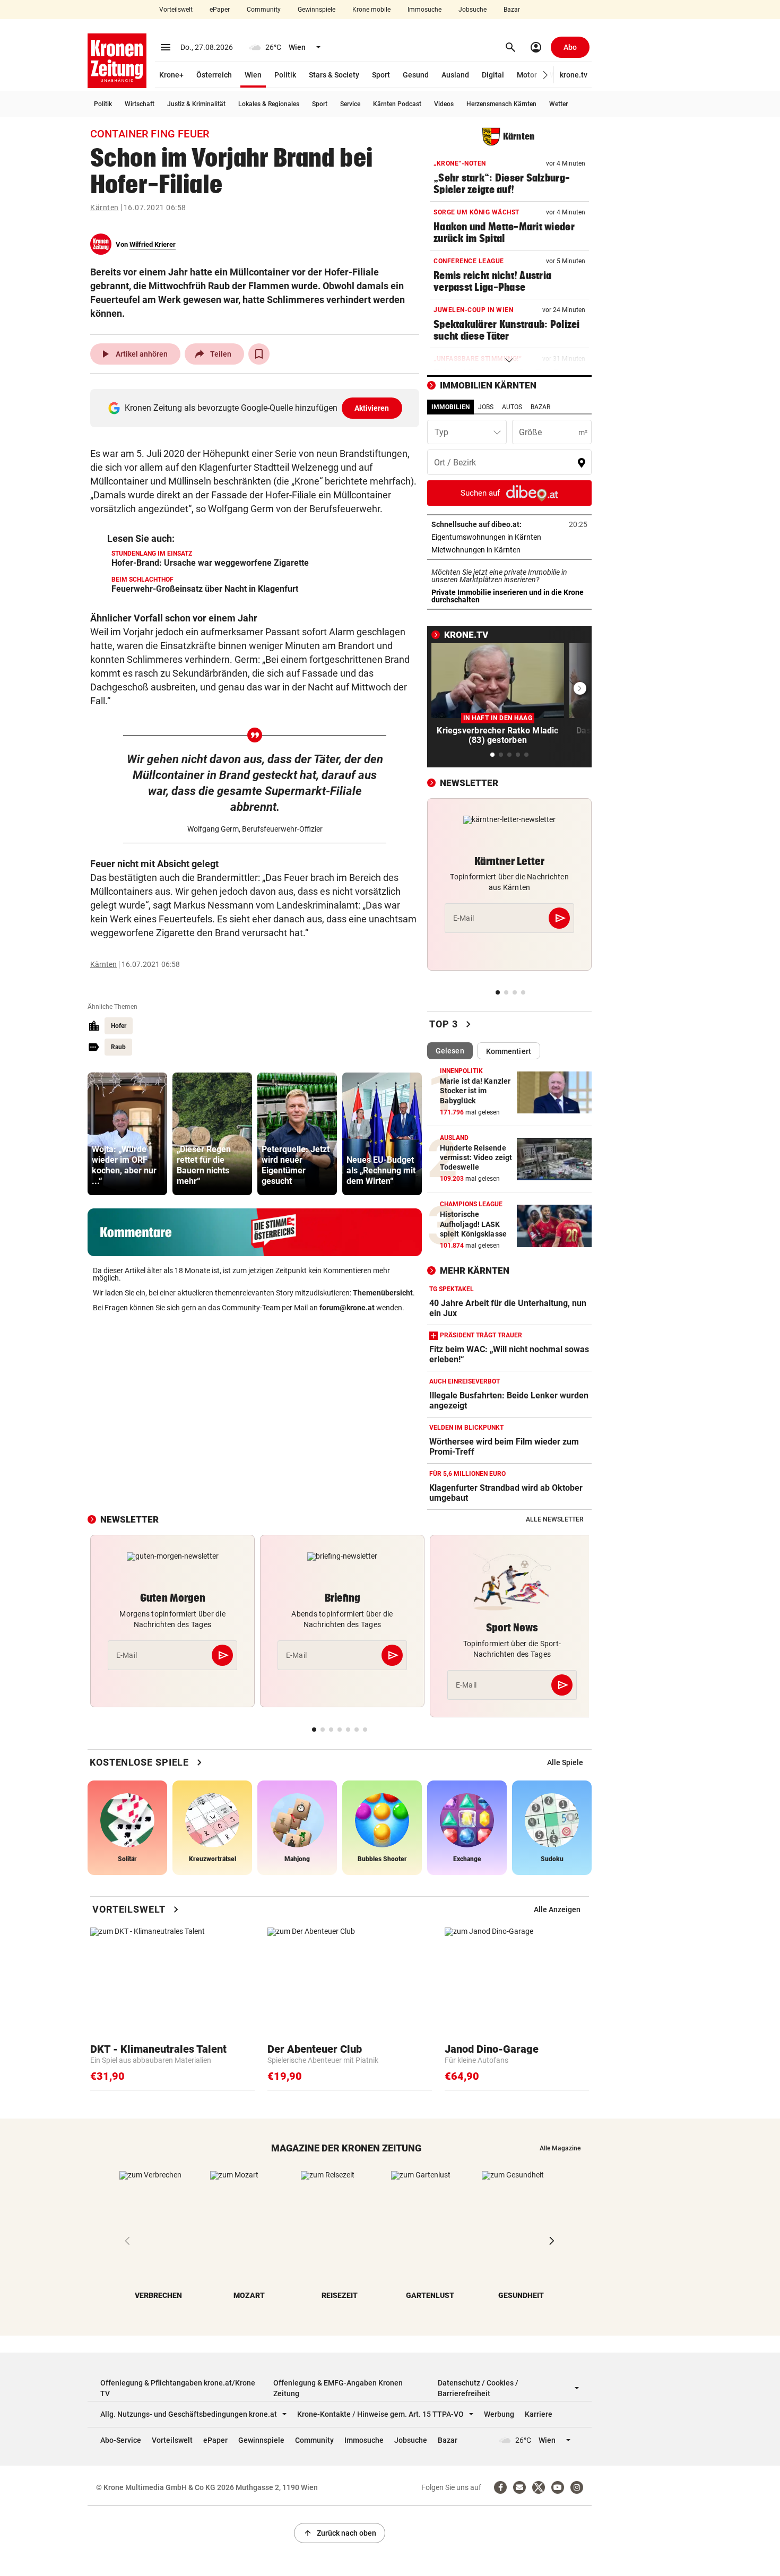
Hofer (119, 1026)
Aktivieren (372, 408)
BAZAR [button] (540, 407)
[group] (127, 1134)
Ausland (455, 75)
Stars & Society (334, 75)
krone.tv (574, 75)
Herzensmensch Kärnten (501, 104)
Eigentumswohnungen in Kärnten (509, 537)
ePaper (220, 10)
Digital (493, 75)
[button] (546, 75)
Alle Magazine (560, 2148)
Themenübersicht (383, 1293)
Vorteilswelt (176, 10)
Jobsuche (473, 10)
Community (264, 10)
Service (350, 104)
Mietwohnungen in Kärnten (509, 550)
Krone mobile (371, 10)
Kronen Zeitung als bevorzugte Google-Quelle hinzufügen (257, 408)
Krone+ (171, 75)
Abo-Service (121, 2440)
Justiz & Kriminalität (196, 104)
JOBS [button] (486, 407)
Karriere (539, 2414)
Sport (381, 75)
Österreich (214, 75)
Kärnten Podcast (397, 104)
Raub (118, 1047)
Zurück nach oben (340, 2533)
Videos (444, 104)
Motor (527, 75)
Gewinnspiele (317, 10)
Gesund (416, 75)
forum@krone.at (347, 1308)
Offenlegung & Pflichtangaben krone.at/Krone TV (178, 2388)
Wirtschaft (140, 104)
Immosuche (424, 10)
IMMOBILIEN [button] (450, 407)
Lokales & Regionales (269, 104)
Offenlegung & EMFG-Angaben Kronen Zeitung (338, 2388)
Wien (253, 75)
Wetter (558, 104)
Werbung (499, 2414)
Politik (285, 75)
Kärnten (105, 208)
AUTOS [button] (512, 407)
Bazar (512, 10)
